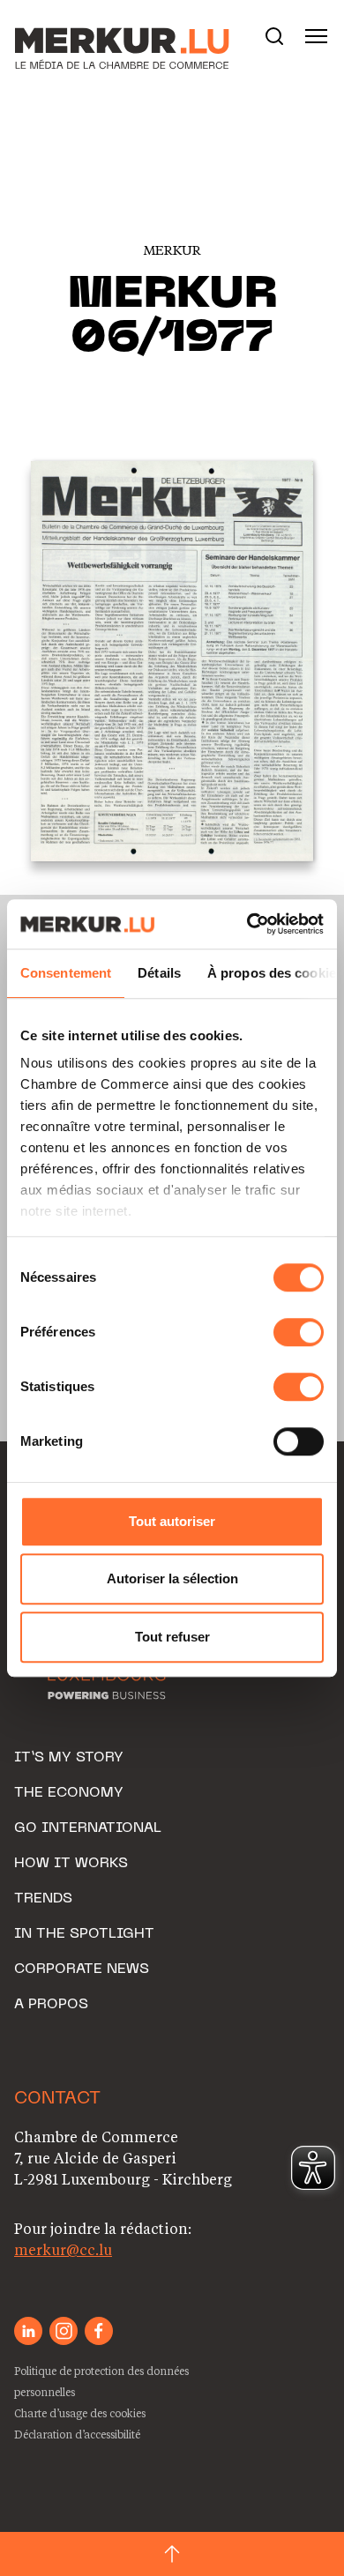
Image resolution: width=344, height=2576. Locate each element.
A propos (51, 2005)
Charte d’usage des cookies (80, 2413)
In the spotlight (84, 1934)
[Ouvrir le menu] (317, 36)
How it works (71, 1864)
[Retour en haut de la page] (172, 2554)
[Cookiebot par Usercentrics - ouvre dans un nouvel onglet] (247, 924)
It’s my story (69, 1758)
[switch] (299, 1332)
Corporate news (82, 1969)
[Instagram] (64, 2331)
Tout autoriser (172, 1521)
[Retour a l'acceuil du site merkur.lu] (102, 36)
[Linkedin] (28, 2331)
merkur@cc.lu (63, 2249)
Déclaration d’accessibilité (77, 2434)
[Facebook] (99, 2331)
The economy (69, 1793)
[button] (274, 36)
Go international (88, 1828)
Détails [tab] (159, 973)
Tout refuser (172, 1637)
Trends (43, 1899)
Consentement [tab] (66, 973)
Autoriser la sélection (172, 1578)
